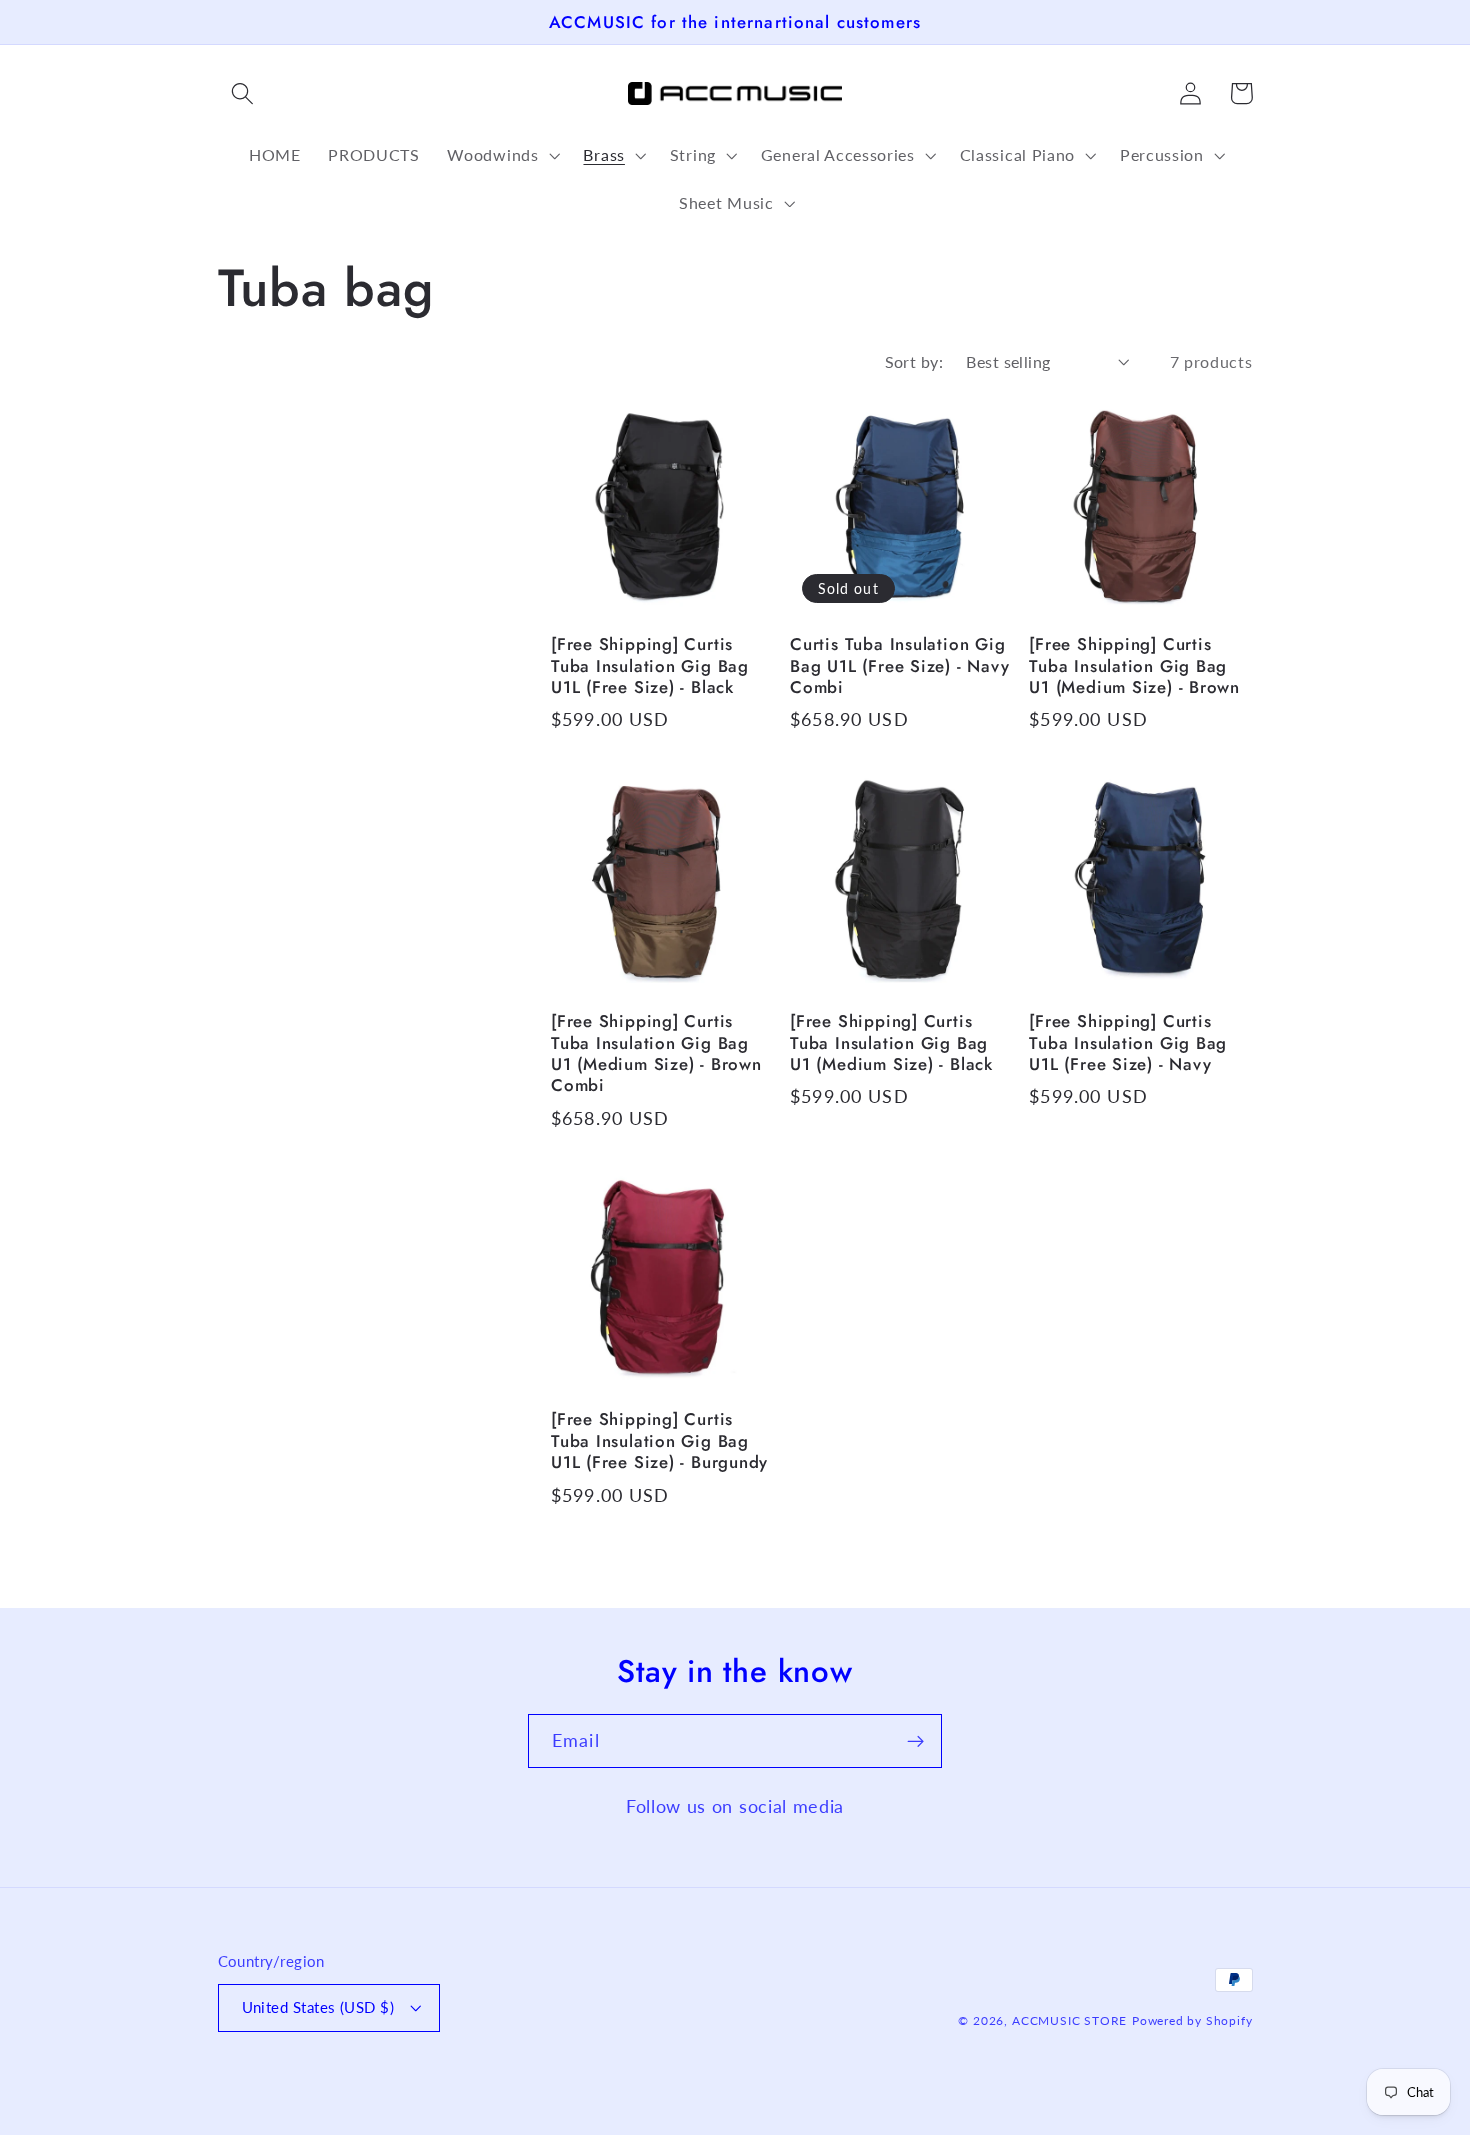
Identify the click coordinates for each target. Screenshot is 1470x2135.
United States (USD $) (318, 2007)
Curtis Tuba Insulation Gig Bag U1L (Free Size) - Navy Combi (899, 666)
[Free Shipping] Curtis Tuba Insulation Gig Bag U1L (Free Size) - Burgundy (659, 1441)
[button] (243, 93)
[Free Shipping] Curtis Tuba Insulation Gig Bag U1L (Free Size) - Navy (1128, 1043)
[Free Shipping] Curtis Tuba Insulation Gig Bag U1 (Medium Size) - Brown (1134, 666)
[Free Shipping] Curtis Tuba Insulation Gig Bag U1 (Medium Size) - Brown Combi (656, 1054)
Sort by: (914, 361)
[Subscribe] (915, 1741)
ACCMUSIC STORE (1069, 2020)
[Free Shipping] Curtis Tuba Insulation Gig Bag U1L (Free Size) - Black (650, 666)
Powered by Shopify (1192, 2020)
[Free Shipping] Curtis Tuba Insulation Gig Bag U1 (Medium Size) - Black (891, 1043)
